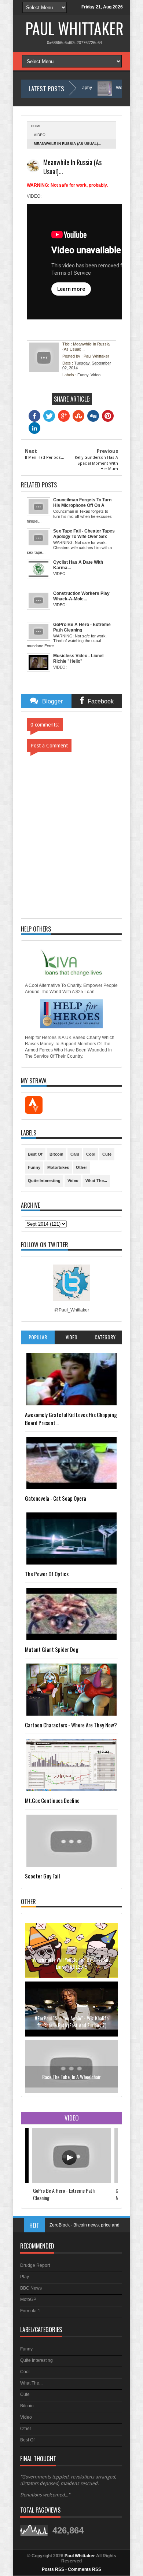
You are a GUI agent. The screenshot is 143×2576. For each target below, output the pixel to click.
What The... (96, 1181)
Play (25, 2277)
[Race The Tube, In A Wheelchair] (71, 2029)
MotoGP (28, 2299)
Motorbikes (58, 1167)
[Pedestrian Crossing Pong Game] (71, 2088)
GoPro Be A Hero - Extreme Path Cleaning (64, 2194)
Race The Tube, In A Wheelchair (71, 2012)
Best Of (35, 1154)
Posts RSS (53, 2569)
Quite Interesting (44, 1181)
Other (81, 1167)
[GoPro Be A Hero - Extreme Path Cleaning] (71, 2182)
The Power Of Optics (47, 1574)
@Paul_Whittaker (72, 1310)
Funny (83, 375)
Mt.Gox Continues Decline (52, 1800)
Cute (107, 1154)
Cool (91, 1154)
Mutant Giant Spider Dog (52, 1649)
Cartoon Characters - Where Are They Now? (71, 1725)
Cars (75, 1154)
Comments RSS (85, 2569)
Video (40, 135)
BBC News (31, 2288)
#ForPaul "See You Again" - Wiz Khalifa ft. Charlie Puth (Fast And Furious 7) (71, 1957)
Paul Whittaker (74, 28)
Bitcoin (56, 1154)
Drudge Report (35, 2265)
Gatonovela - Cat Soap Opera (56, 1498)
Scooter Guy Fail (42, 1876)
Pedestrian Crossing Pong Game (72, 2071)
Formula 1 (30, 2311)
